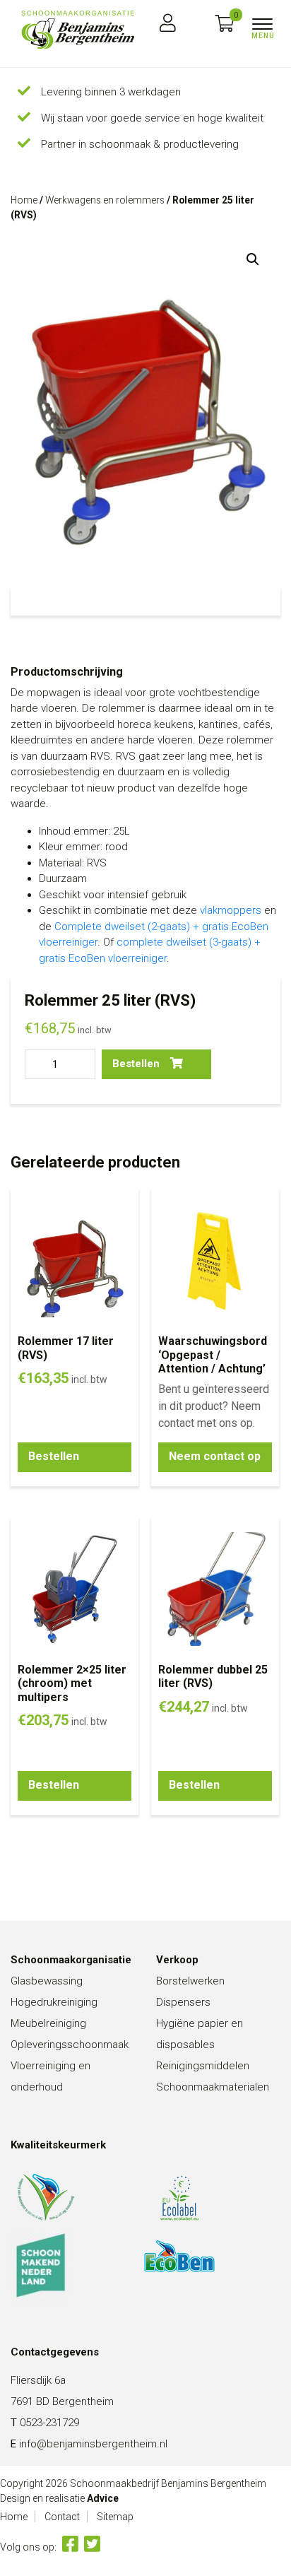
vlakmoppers (231, 910)
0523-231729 (49, 2423)
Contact (62, 2517)
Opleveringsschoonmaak (70, 2045)
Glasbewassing (47, 1981)
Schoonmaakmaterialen (213, 2087)
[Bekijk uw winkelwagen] (224, 24)
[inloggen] (168, 24)
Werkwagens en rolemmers (105, 200)
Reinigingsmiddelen (203, 2066)
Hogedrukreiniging (54, 2002)
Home (24, 200)
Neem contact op (215, 1456)
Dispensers (183, 2002)
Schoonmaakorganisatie (71, 1960)
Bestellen (136, 1064)
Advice (103, 2498)
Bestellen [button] (54, 1456)
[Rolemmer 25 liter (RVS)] (78, 30)
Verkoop (177, 1960)
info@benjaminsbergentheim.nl (93, 2444)
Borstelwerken (190, 1981)
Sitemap (115, 2517)
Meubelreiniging (48, 2023)
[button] (253, 259)
